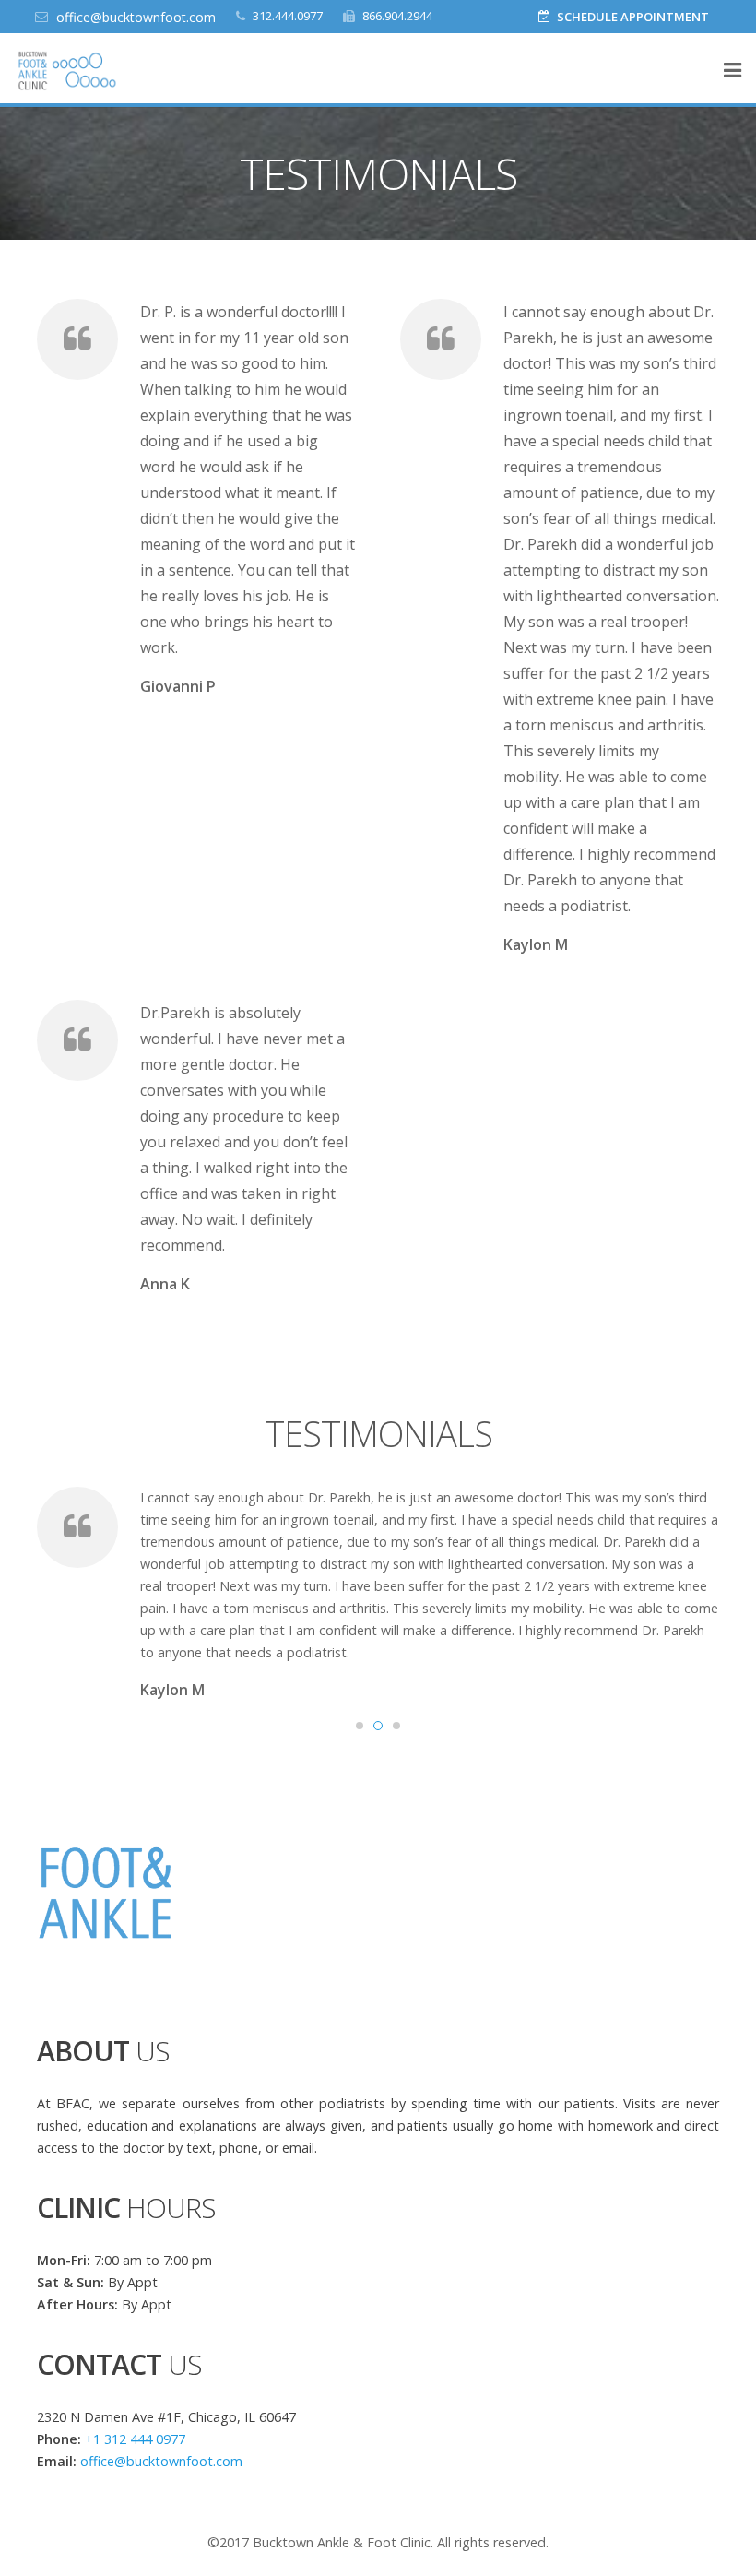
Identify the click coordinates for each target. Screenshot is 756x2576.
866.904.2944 (397, 16)
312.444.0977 (288, 16)
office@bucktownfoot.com (136, 17)
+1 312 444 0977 (135, 2439)
